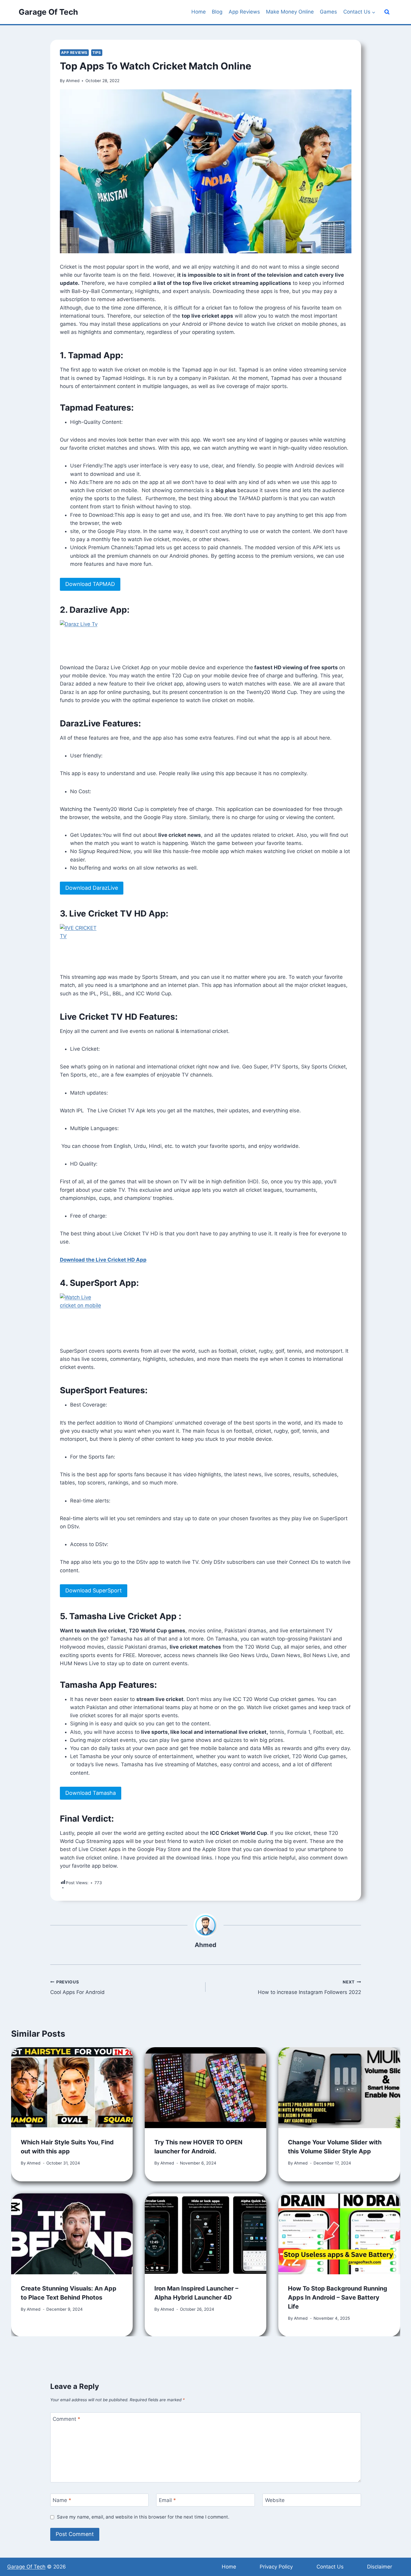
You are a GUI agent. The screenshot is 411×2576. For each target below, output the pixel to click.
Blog (217, 12)
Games (328, 12)
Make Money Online (290, 12)
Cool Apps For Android (77, 1987)
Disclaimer (380, 2567)
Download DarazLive (92, 888)
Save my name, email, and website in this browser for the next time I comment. (143, 2517)
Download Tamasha (91, 1793)
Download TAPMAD (90, 584)
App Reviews (244, 12)
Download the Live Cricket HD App (103, 1260)
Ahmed (73, 81)
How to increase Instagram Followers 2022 (309, 1987)
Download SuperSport (94, 1590)
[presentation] (72, 2088)
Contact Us (330, 2567)
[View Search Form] (387, 12)
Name (62, 2500)
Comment (66, 2419)
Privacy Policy (276, 2567)
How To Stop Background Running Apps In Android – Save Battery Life (338, 2297)
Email (167, 2500)
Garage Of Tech (26, 2567)
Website (275, 2500)
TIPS (97, 52)
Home (199, 12)
